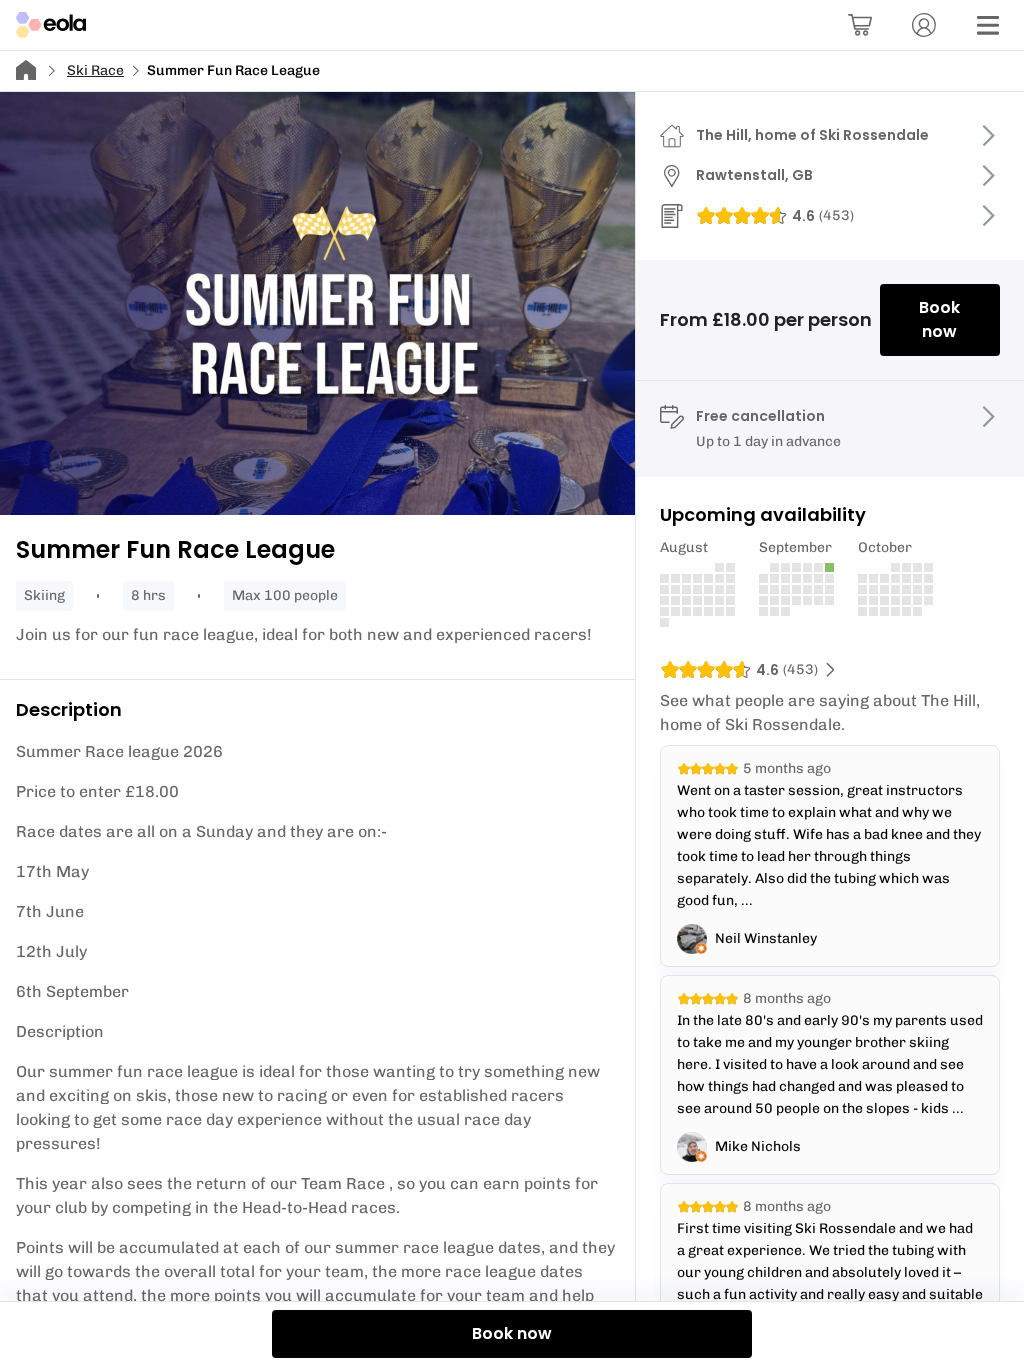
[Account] (924, 25)
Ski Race (95, 70)
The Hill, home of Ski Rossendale (812, 135)
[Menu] (988, 25)
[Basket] (860, 25)
